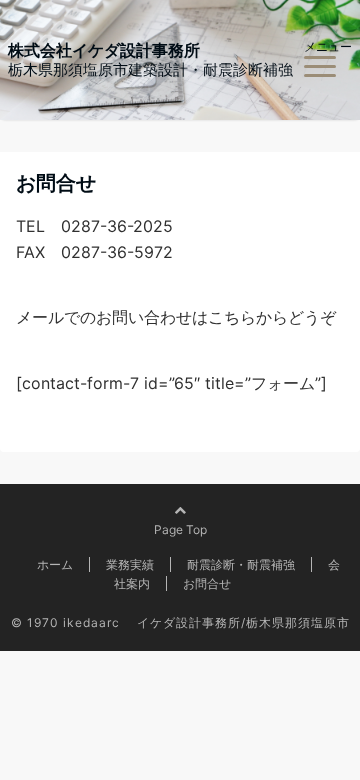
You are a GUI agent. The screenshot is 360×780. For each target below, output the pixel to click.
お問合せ (207, 583)
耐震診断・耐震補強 (241, 564)
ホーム (55, 564)
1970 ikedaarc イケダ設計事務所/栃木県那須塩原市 (188, 622)
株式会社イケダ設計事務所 (104, 50)
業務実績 (130, 564)
